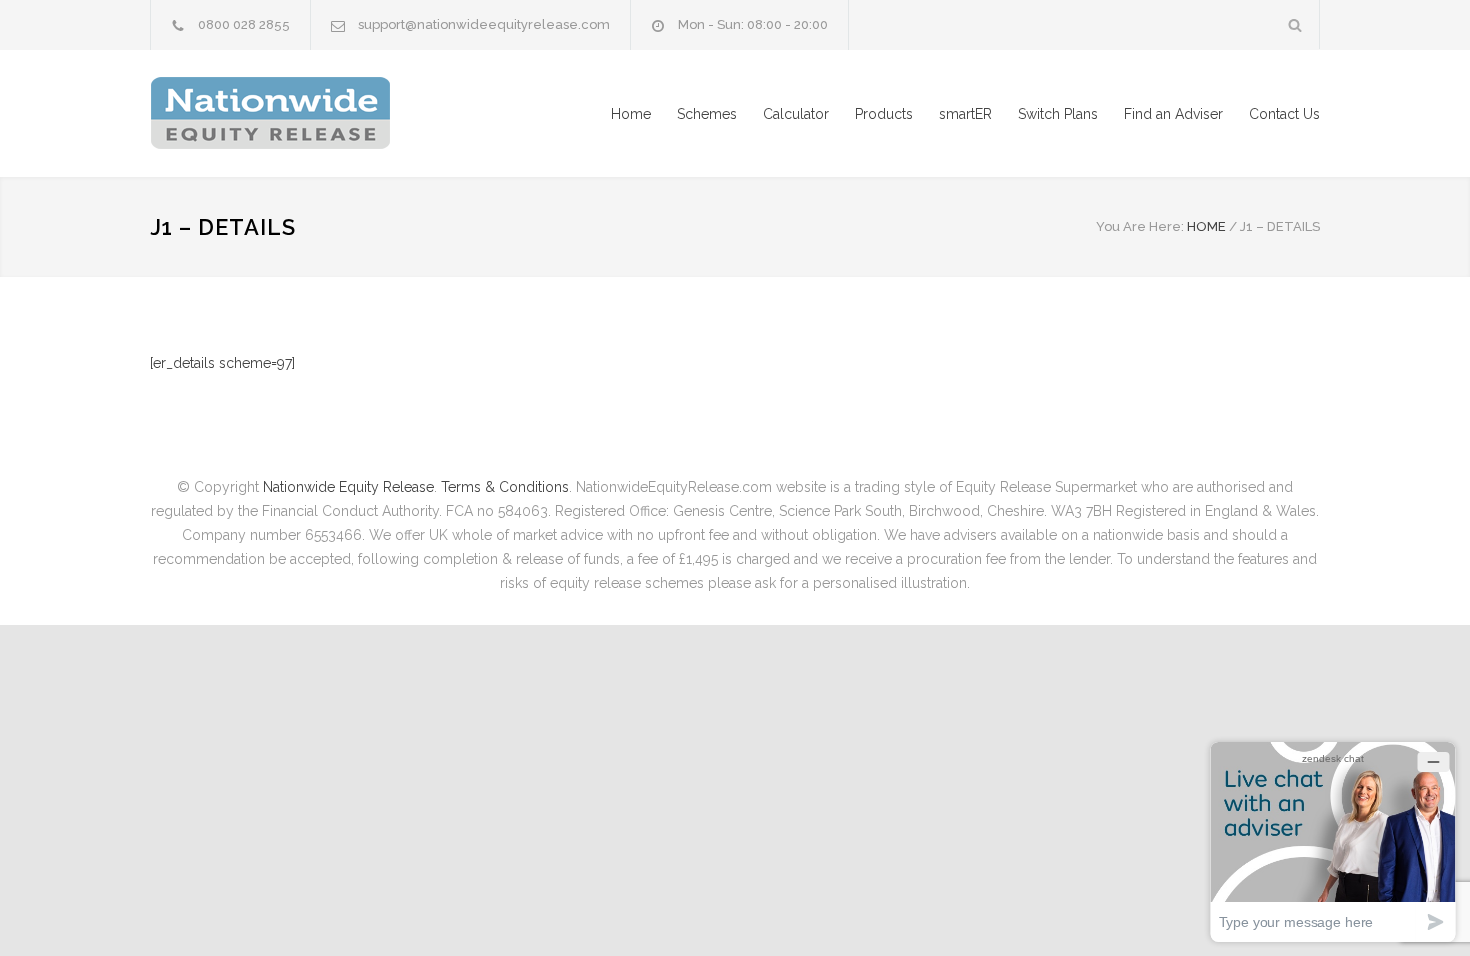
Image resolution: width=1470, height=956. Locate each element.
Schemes (707, 114)
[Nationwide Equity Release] (335, 113)
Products (884, 114)
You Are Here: (1140, 226)
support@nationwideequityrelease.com (484, 24)
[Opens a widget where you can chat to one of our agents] (1333, 841)
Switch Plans (1058, 114)
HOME (1206, 226)
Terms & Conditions (505, 487)
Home (631, 114)
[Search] (1295, 24)
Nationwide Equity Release (348, 487)
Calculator (796, 114)
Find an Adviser (1173, 114)
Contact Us (1284, 114)
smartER (965, 114)
